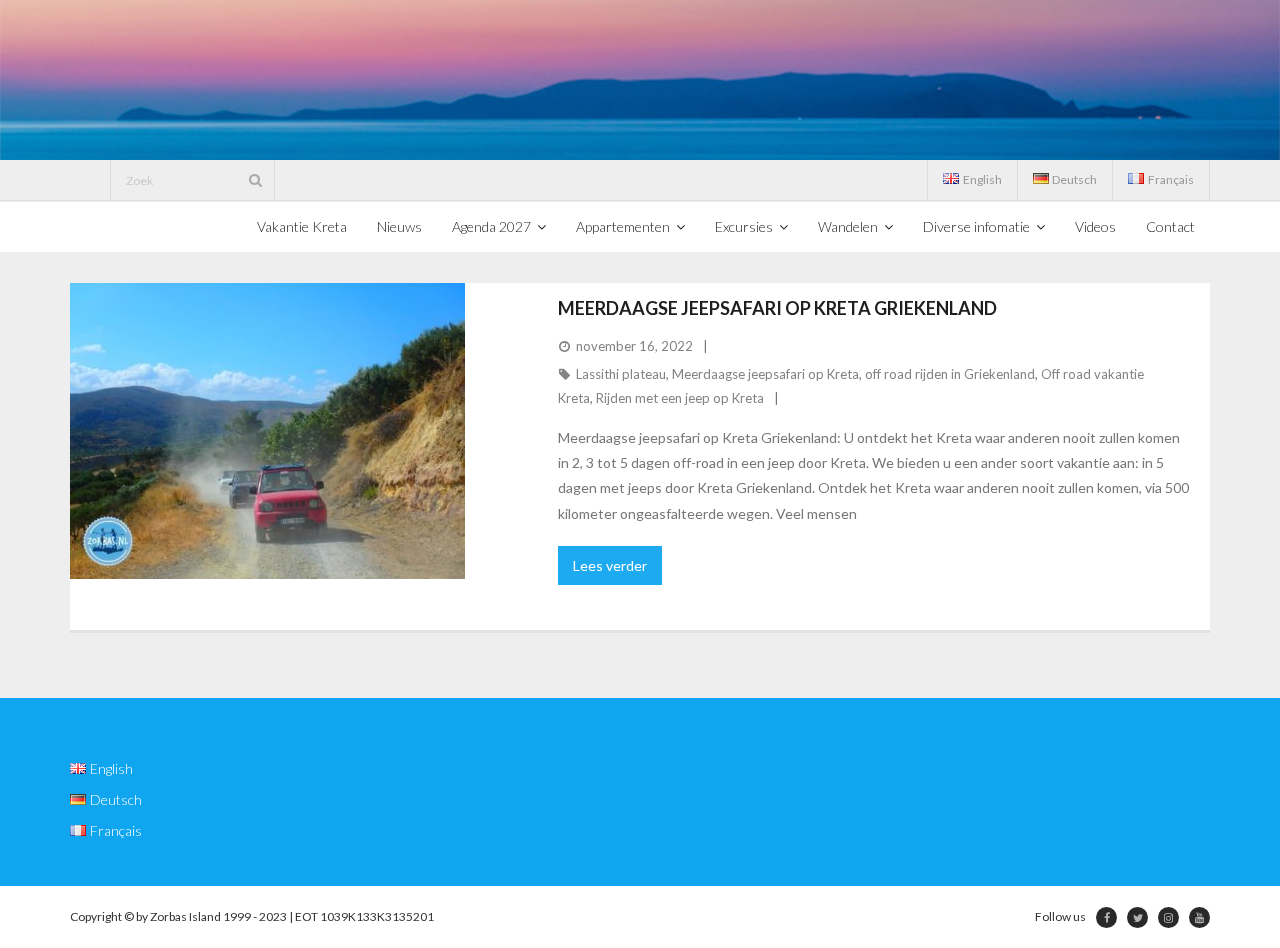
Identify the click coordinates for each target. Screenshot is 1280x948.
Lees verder (610, 565)
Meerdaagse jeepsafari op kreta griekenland (777, 308)
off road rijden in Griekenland (950, 374)
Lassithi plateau (621, 374)
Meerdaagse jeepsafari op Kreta (765, 374)
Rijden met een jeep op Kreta (680, 398)
